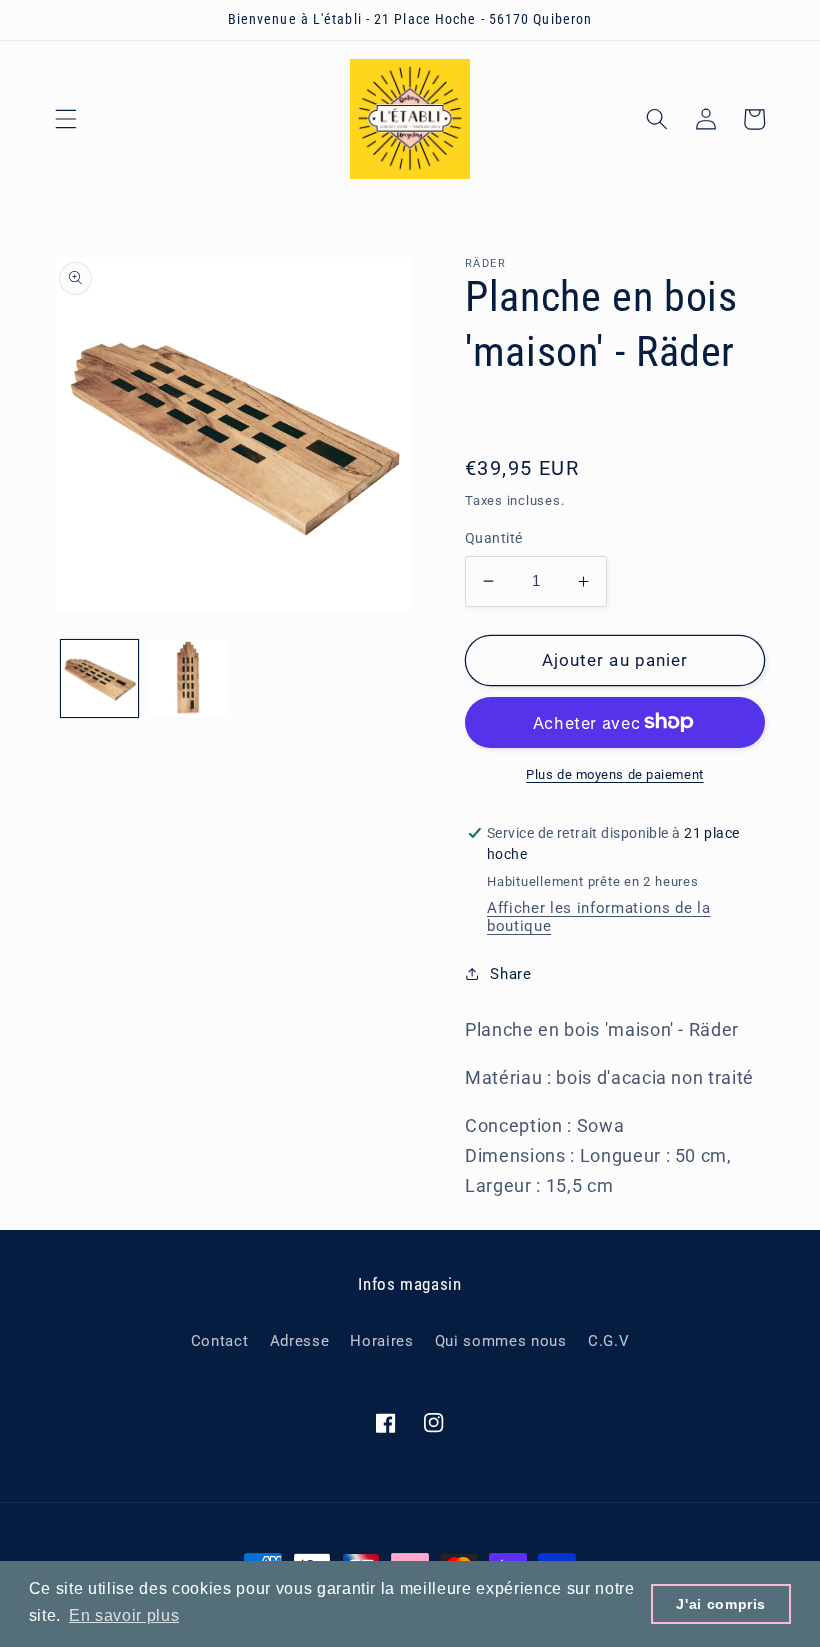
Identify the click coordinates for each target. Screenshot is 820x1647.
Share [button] (510, 974)
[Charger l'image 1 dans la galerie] (99, 678)
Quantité (494, 538)
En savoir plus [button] (124, 1615)
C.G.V (608, 1341)
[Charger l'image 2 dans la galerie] (187, 678)
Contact (220, 1341)
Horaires (381, 1341)
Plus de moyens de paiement (614, 774)
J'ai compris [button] (721, 1604)
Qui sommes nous (501, 1341)
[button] (66, 119)
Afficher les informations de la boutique (598, 917)
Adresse (300, 1341)
